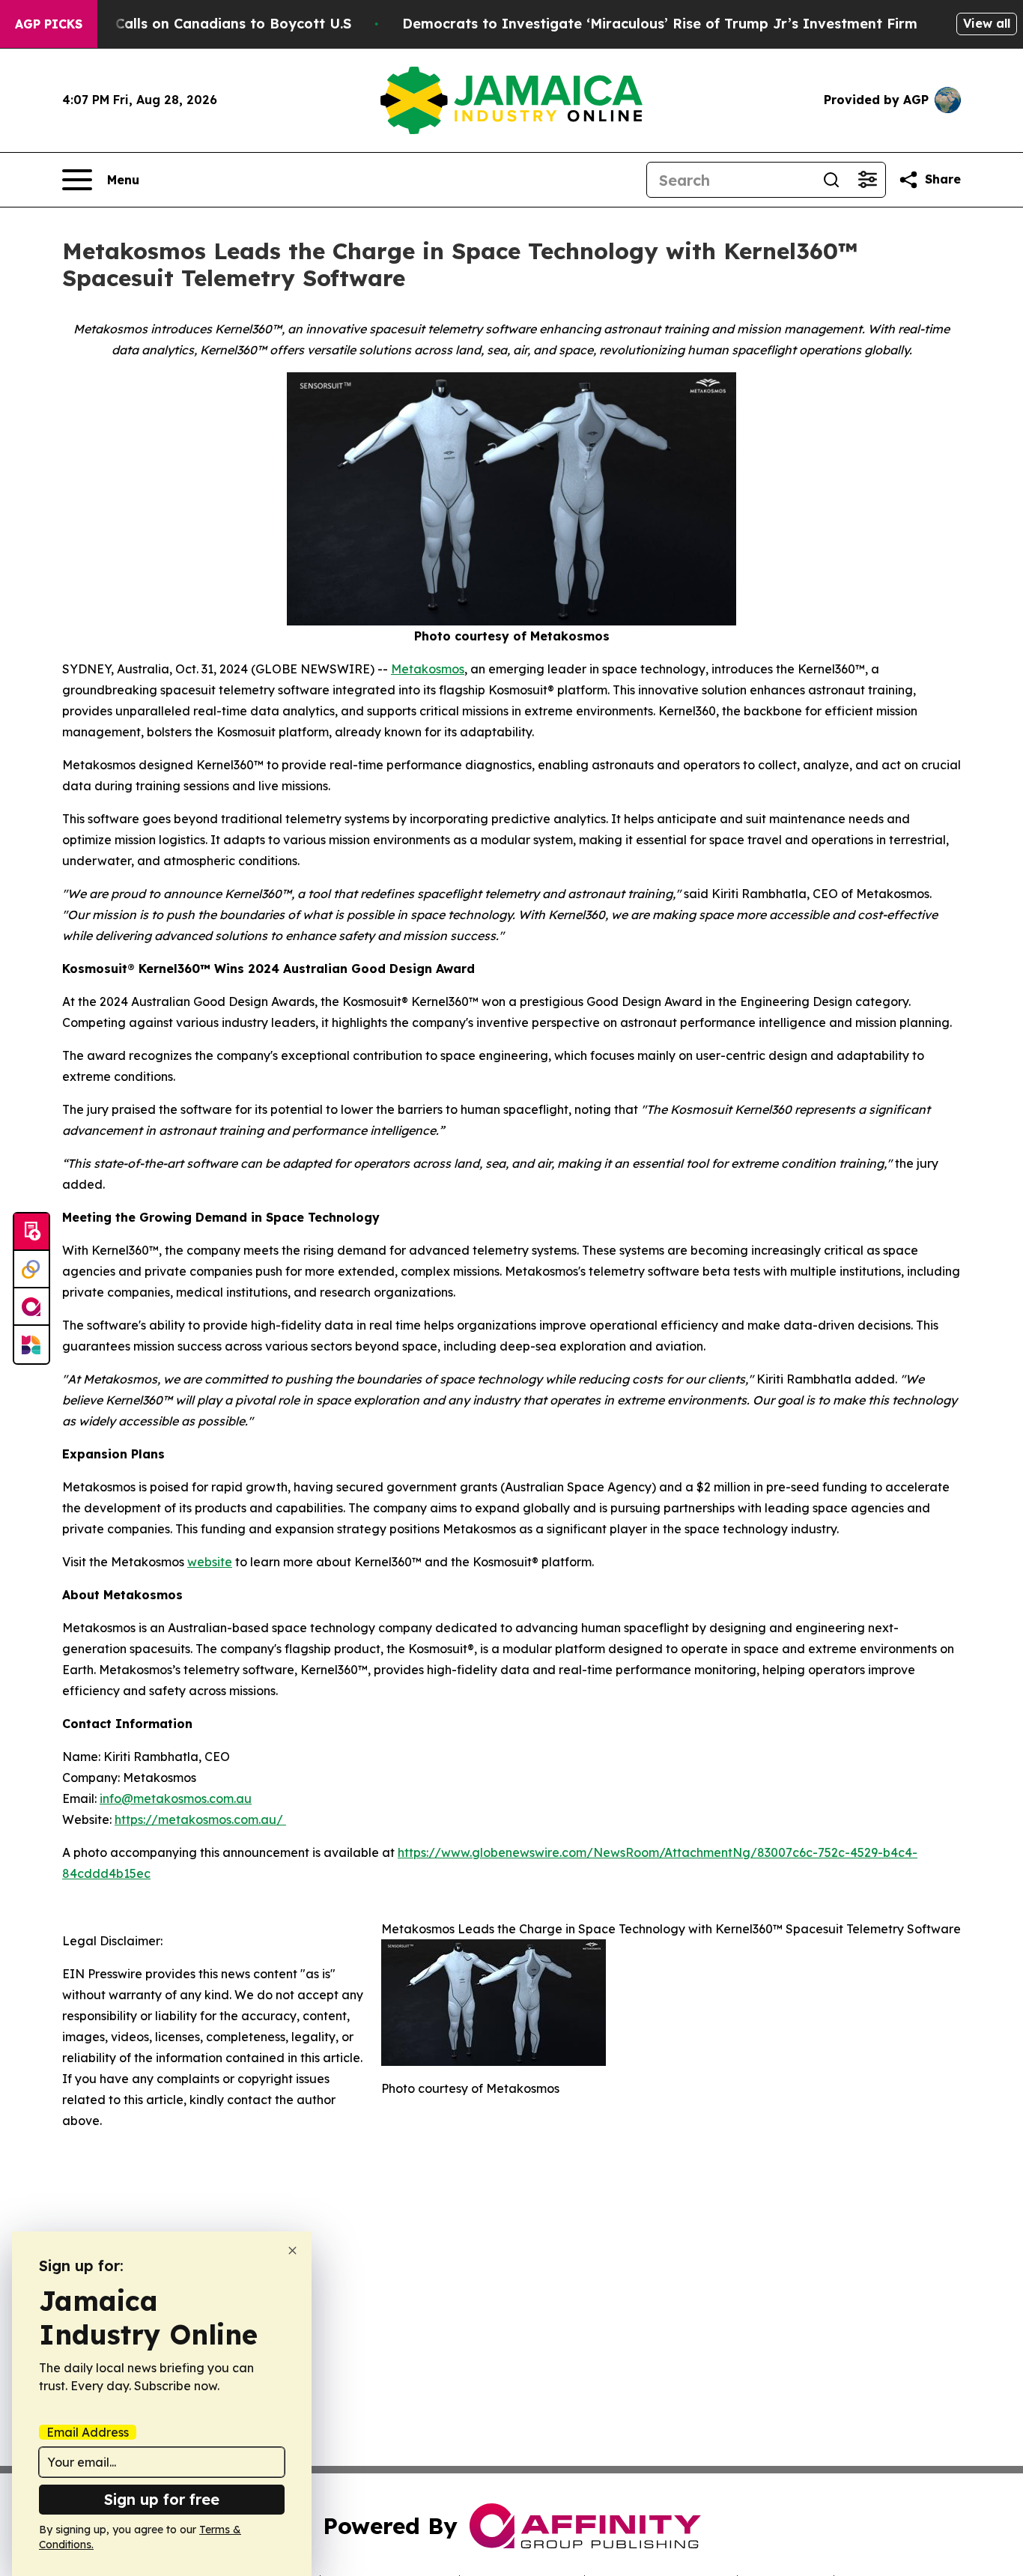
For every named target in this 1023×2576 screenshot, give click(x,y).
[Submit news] (31, 1232)
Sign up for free (162, 2499)
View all (987, 23)
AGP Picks (49, 24)
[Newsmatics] (31, 1345)
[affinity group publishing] (31, 1307)
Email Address (88, 2432)
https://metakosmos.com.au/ (200, 1819)
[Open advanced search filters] (867, 180)
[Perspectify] (31, 1270)
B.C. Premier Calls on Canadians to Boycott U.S (189, 24)
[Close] (292, 2251)
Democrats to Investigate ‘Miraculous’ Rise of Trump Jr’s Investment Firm (660, 24)
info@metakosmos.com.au (176, 1798)
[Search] (831, 180)
